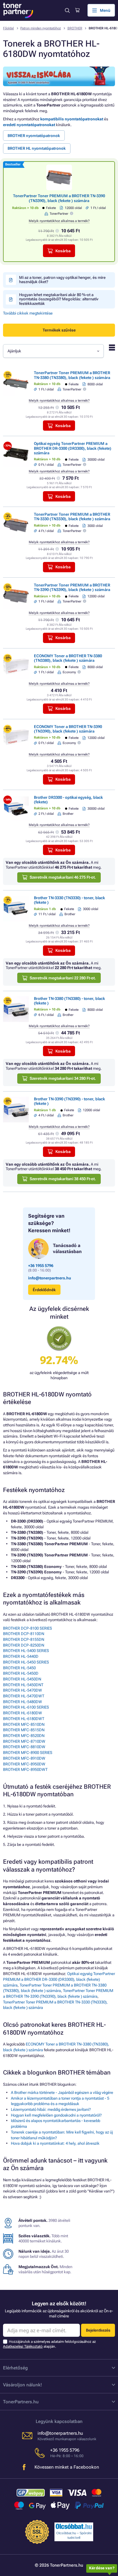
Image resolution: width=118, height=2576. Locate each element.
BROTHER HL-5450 (19, 1668)
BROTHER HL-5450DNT (23, 1685)
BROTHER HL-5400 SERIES (26, 1651)
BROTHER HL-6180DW (23, 1713)
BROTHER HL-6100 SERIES (26, 1707)
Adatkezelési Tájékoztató (23, 2346)
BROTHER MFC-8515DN (24, 1730)
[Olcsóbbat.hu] (74, 2526)
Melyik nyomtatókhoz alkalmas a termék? (59, 221)
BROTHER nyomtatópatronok (34, 136)
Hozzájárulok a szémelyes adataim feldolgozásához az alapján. (49, 2344)
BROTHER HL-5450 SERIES (26, 1662)
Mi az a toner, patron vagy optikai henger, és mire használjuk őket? (62, 280)
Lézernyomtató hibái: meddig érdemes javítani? (51, 2109)
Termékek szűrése (59, 330)
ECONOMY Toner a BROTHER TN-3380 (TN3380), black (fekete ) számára (68, 658)
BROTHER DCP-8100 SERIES (28, 1628)
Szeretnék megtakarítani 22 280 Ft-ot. (63, 978)
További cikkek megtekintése (28, 313)
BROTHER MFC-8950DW (24, 1764)
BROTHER (75, 28)
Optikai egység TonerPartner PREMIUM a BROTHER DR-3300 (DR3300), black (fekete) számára (73, 448)
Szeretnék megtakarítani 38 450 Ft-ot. (63, 1179)
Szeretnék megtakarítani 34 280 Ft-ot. (63, 1078)
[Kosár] (77, 10)
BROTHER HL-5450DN (22, 1679)
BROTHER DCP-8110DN (24, 1634)
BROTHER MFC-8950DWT (25, 1770)
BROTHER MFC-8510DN (24, 1724)
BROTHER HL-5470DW (23, 1690)
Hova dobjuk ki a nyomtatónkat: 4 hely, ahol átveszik (55, 2143)
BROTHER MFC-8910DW (24, 1758)
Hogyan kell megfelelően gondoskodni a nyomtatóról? (56, 2115)
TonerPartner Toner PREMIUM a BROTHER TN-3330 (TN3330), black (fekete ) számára (72, 517)
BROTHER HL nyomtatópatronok (37, 148)
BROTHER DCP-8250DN (24, 1645)
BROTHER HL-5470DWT (24, 1696)
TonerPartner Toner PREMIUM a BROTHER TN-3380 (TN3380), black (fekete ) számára (72, 375)
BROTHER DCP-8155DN (24, 1639)
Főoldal (8, 28)
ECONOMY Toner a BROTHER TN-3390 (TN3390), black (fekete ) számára (68, 729)
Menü (105, 10)
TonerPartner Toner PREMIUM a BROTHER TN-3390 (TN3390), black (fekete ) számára (59, 198)
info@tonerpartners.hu (50, 1278)
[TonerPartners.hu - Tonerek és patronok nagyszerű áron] (18, 10)
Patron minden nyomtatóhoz (41, 28)
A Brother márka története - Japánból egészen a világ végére (62, 2093)
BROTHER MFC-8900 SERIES (28, 1753)
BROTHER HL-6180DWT (24, 1719)
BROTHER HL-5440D (21, 1656)
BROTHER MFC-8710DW (24, 1741)
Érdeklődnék (44, 1290)
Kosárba (63, 251)
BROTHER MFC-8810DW (24, 1747)
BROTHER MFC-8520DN (24, 1736)
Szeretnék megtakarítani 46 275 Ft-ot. (63, 877)
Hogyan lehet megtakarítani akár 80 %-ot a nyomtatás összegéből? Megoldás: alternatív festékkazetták (59, 299)
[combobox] (53, 351)
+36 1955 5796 (41, 1266)
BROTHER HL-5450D (21, 1673)
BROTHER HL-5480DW (23, 1702)
